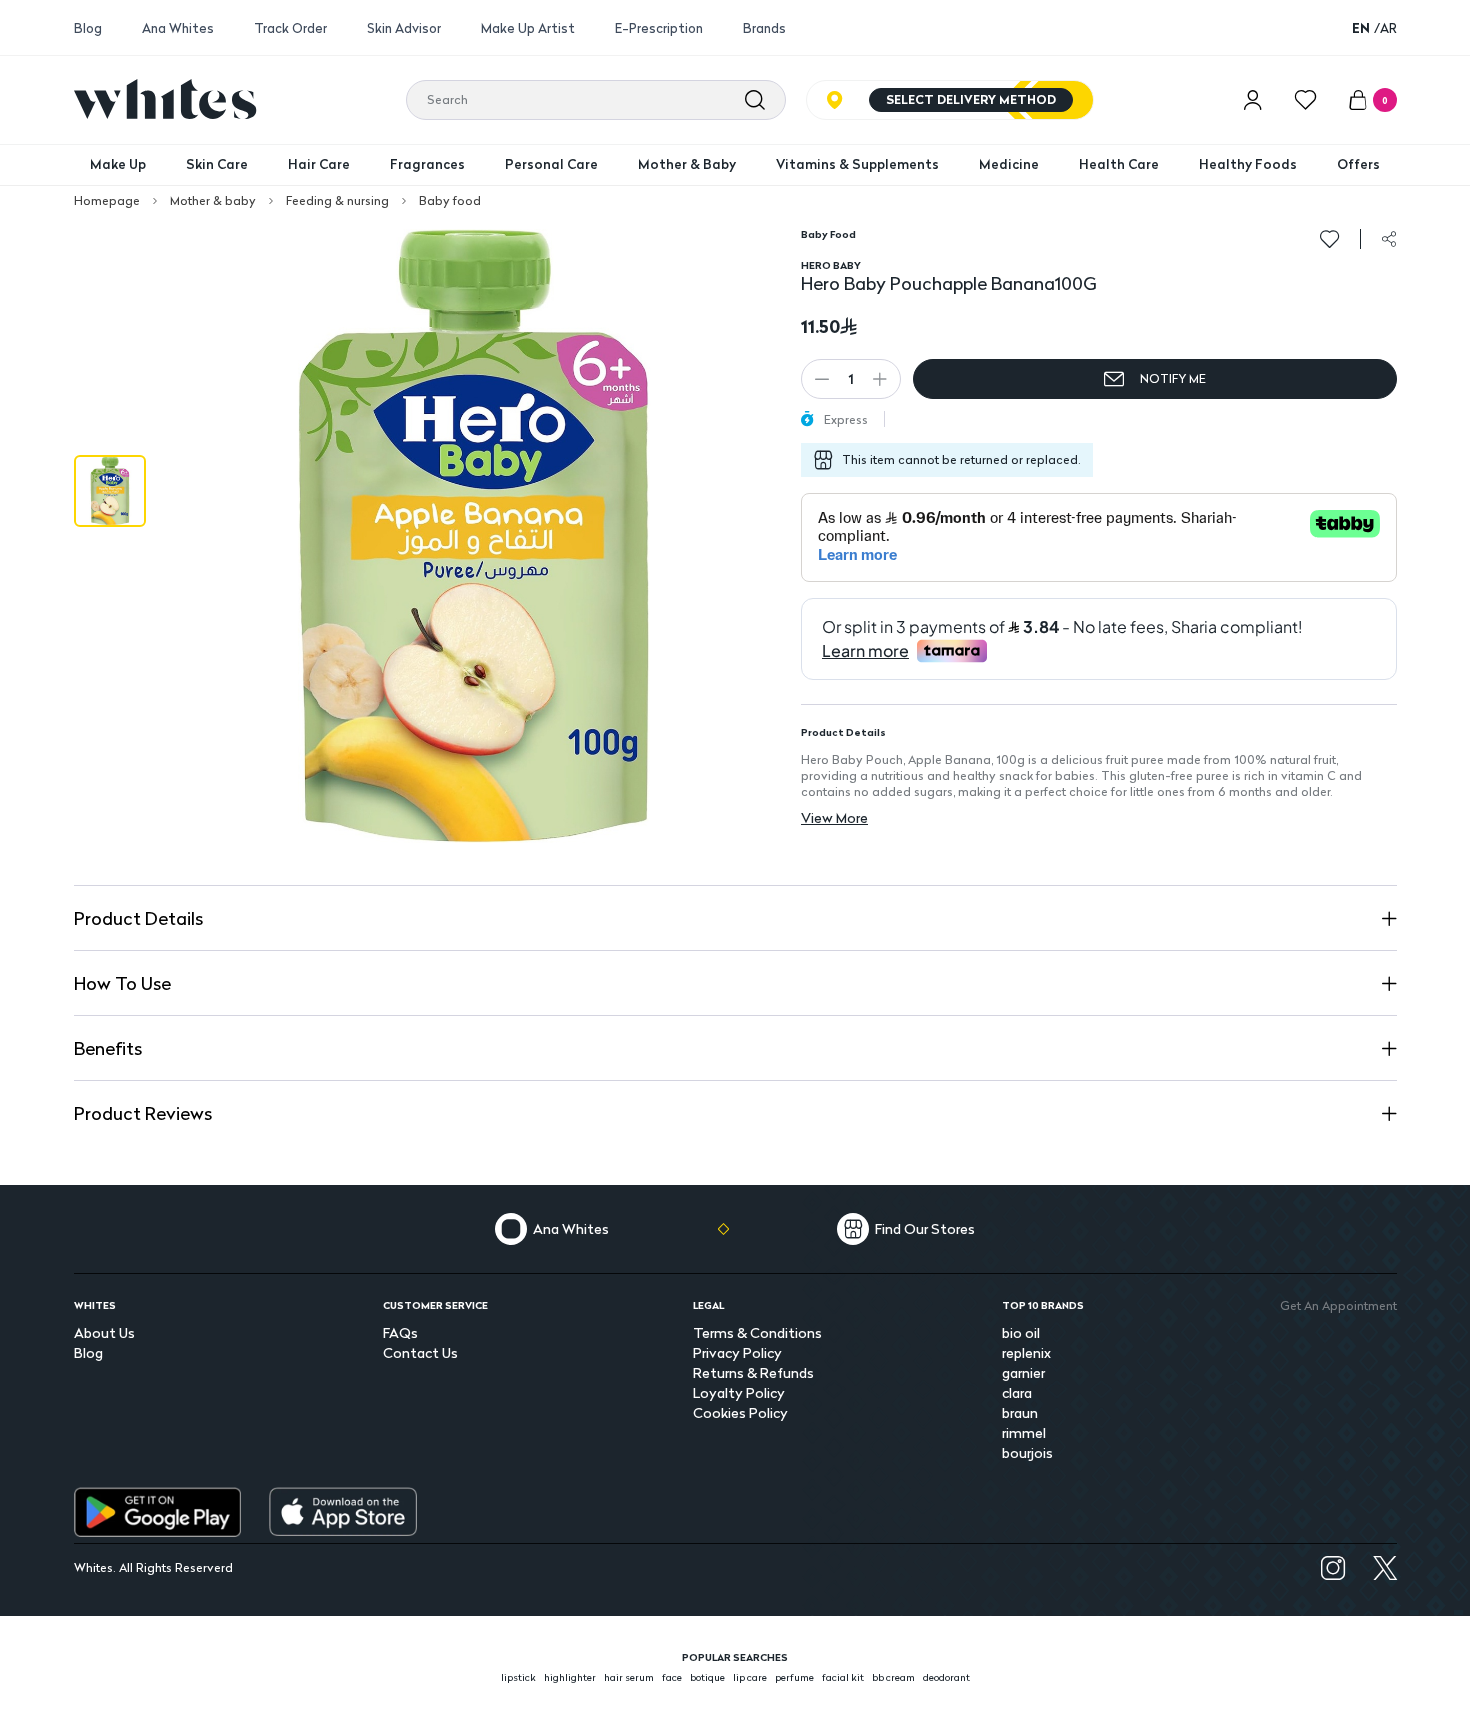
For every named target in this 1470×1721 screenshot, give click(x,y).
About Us (104, 1332)
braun (1020, 1412)
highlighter (570, 1677)
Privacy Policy (737, 1352)
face (672, 1677)
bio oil (1021, 1332)
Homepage (107, 201)
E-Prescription (659, 28)
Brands (764, 28)
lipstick (518, 1677)
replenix (1026, 1352)
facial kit (843, 1677)
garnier (1023, 1372)
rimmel (1024, 1432)
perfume (794, 1677)
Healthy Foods (1248, 164)
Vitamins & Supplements (857, 164)
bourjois (1027, 1452)
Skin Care (217, 164)
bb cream (893, 1677)
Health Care (1119, 164)
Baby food (450, 201)
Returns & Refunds (753, 1372)
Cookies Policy (740, 1412)
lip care (750, 1677)
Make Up (118, 164)
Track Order (290, 28)
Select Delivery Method (971, 99)
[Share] (1389, 239)
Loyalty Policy (739, 1392)
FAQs (400, 1332)
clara (1017, 1392)
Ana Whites (178, 28)
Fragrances (427, 164)
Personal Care (551, 164)
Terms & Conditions (757, 1332)
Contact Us (420, 1352)
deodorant (946, 1677)
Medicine (1009, 164)
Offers (1358, 164)
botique (707, 1677)
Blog (88, 28)
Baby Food (828, 234)
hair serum (629, 1677)
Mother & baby (213, 201)
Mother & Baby (687, 164)
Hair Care (319, 164)
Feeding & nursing (337, 201)
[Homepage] (165, 99)
